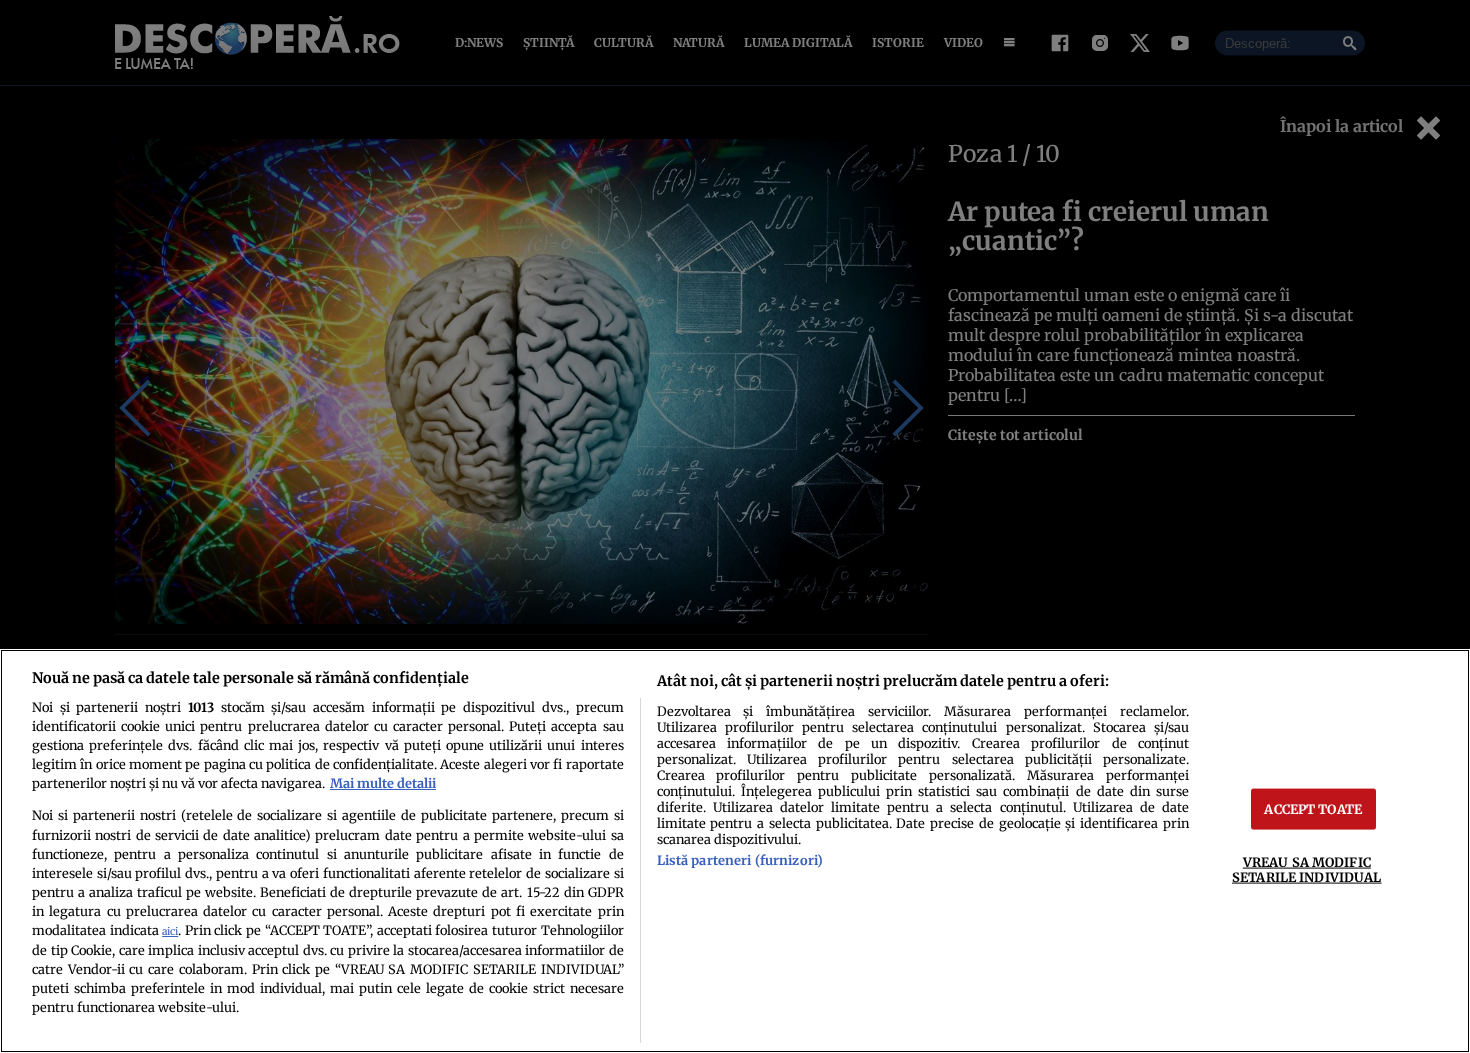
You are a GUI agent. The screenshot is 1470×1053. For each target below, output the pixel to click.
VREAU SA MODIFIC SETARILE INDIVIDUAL (1306, 869)
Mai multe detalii (383, 783)
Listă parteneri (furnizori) (740, 860)
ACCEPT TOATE (1313, 809)
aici (170, 931)
